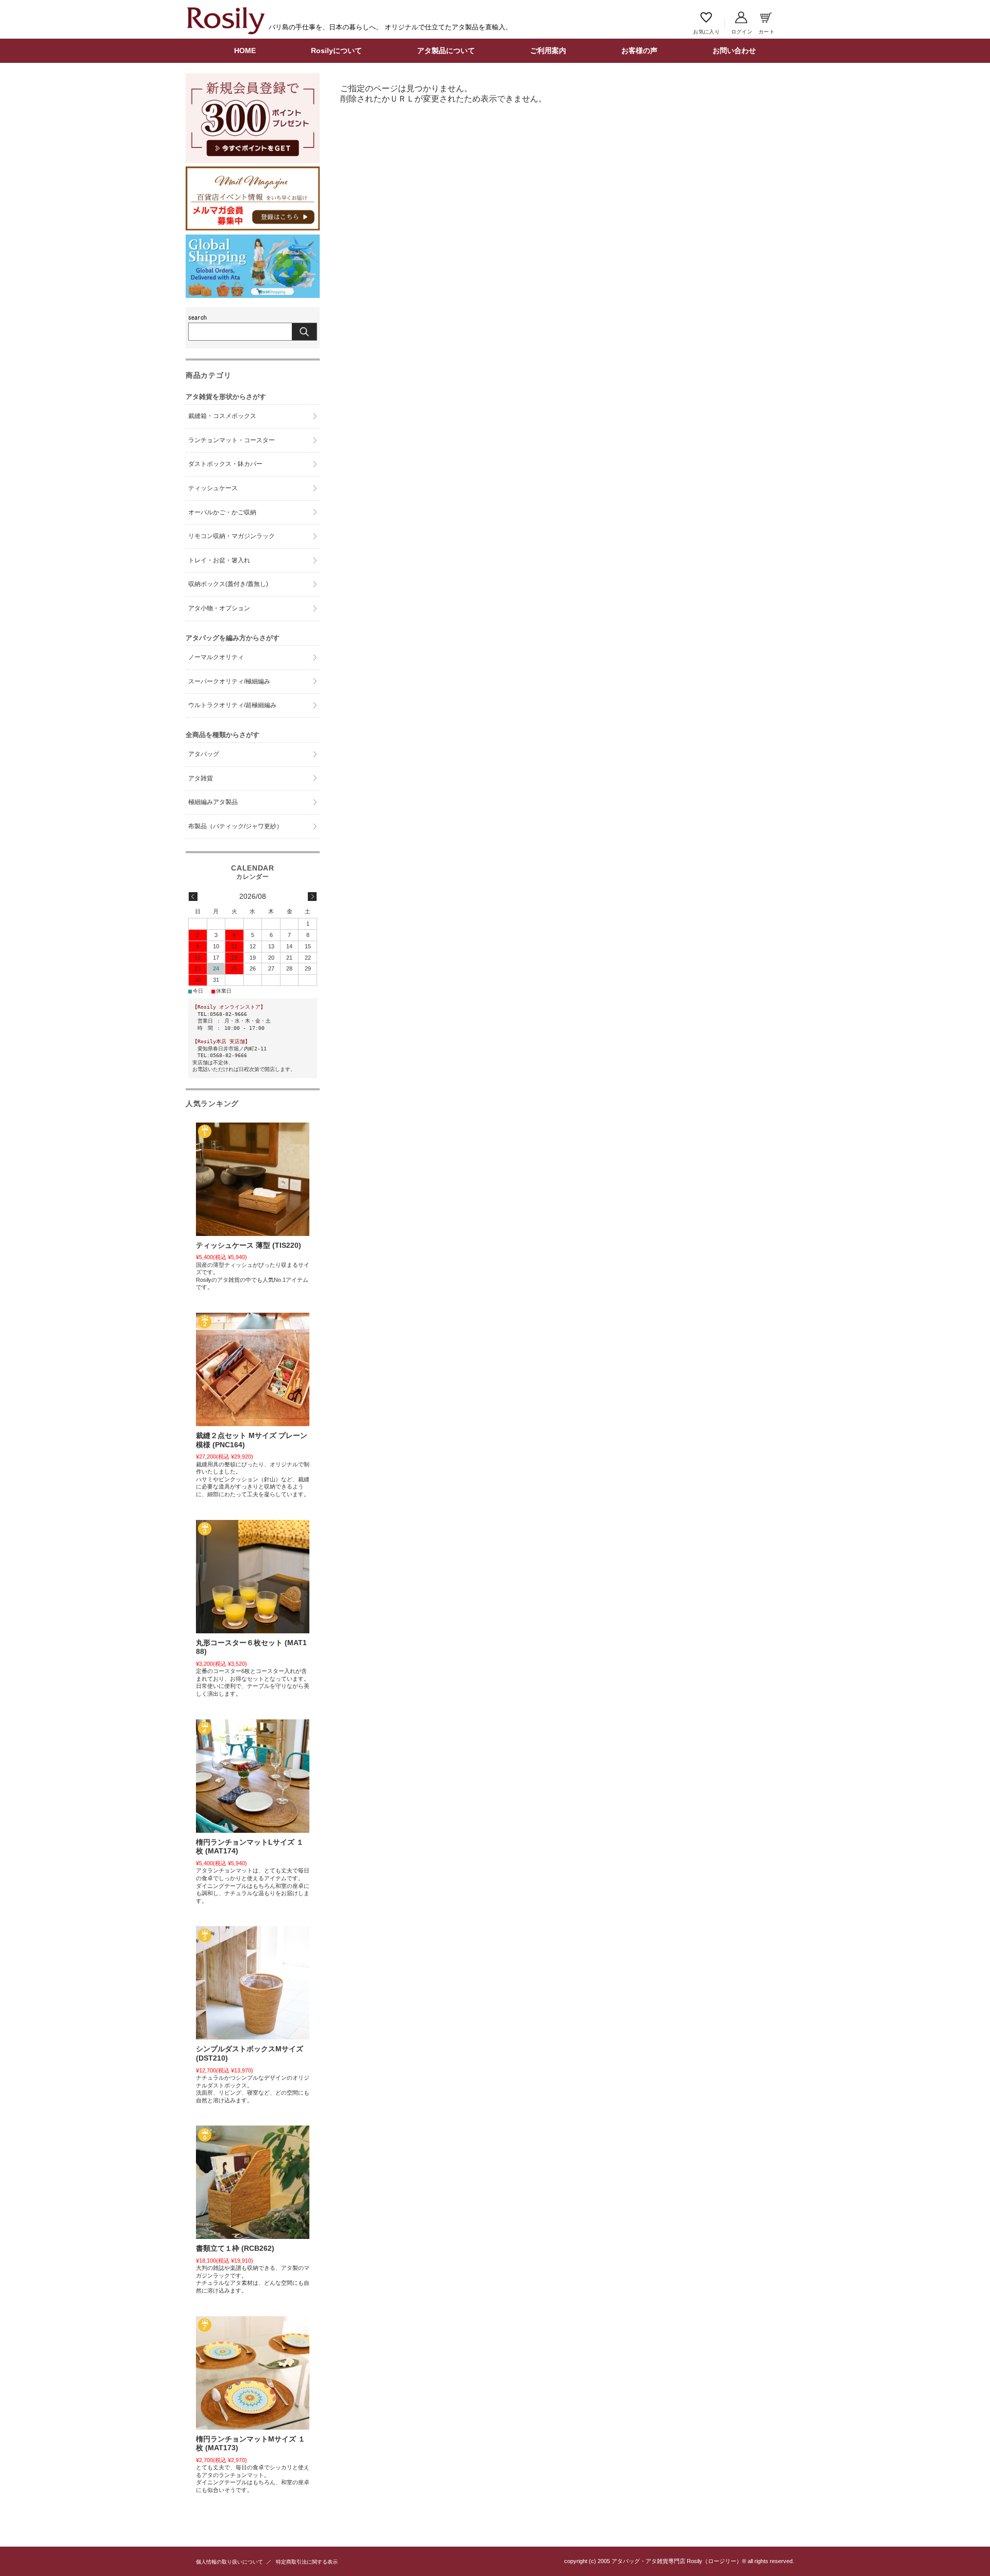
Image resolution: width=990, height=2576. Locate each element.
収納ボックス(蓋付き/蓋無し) (228, 584)
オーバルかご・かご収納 (222, 512)
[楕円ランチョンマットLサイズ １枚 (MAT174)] (253, 1776)
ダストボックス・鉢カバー (225, 464)
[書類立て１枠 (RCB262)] (253, 2182)
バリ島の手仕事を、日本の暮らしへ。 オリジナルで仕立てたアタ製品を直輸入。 (390, 27)
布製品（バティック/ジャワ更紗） (235, 826)
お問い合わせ (734, 51)
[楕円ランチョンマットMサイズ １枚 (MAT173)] (253, 2373)
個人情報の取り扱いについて (229, 2562)
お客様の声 (639, 51)
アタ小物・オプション (219, 608)
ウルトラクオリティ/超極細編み (232, 705)
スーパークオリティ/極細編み (229, 681)
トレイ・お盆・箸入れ (219, 560)
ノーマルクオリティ (216, 657)
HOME (245, 51)
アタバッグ (204, 754)
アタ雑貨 (201, 778)
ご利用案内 (548, 51)
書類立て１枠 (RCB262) (235, 2248)
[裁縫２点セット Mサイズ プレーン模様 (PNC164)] (253, 1369)
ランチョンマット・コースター (232, 440)
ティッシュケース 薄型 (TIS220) (249, 1245)
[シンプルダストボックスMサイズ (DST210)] (253, 1983)
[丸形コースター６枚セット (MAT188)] (253, 1577)
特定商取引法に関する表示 (307, 2562)
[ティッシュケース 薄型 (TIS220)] (253, 1179)
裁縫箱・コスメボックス (222, 416)
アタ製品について (446, 51)
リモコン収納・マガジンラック (232, 536)
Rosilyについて (336, 51)
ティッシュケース (213, 488)
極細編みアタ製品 (213, 802)
